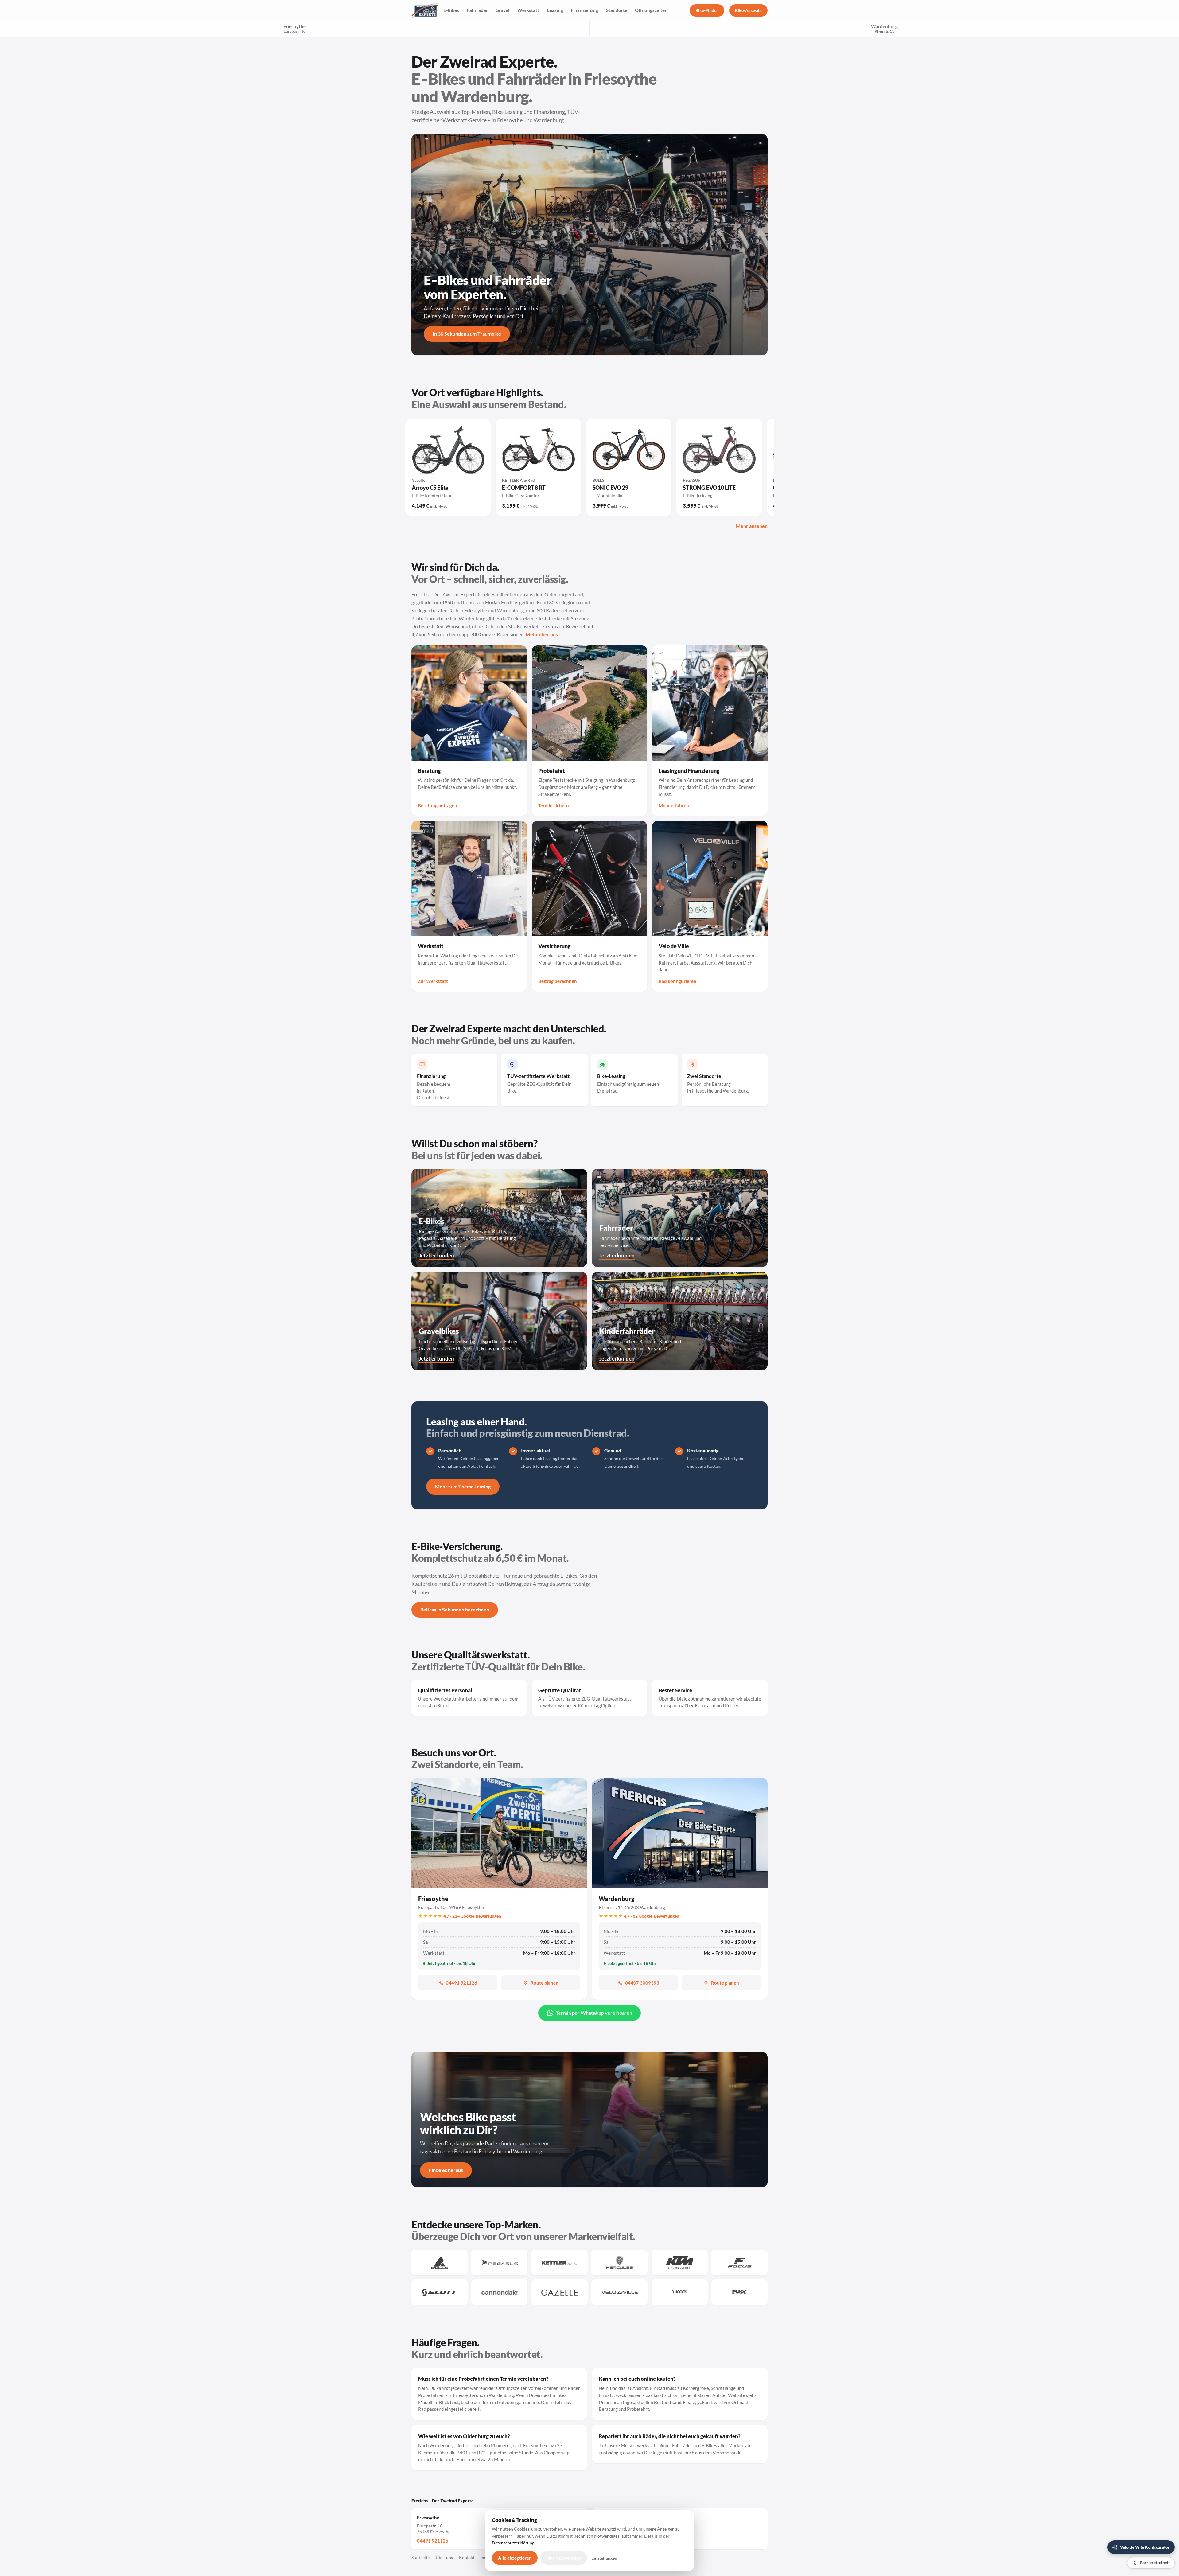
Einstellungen (604, 2558)
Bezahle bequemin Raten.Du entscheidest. (434, 1087)
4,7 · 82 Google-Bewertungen (652, 1916)
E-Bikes (451, 10)
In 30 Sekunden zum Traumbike (467, 334)
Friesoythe (295, 28)
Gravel (502, 10)
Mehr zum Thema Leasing (463, 1486)
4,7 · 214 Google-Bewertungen (472, 1916)
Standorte (617, 10)
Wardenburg (617, 1899)
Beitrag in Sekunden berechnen (455, 1610)
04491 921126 (461, 1983)
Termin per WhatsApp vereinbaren (594, 2013)
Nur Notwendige (564, 2558)
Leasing (555, 10)
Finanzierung (584, 10)
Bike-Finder (707, 10)
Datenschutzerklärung (513, 2543)
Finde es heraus (446, 2170)
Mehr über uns (542, 634)
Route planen (545, 1983)
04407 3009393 (642, 1983)
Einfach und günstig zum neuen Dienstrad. (628, 1083)
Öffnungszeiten (651, 10)
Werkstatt (528, 10)
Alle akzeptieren (515, 2558)
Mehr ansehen (752, 526)
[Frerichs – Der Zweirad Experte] (425, 10)
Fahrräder (477, 10)
